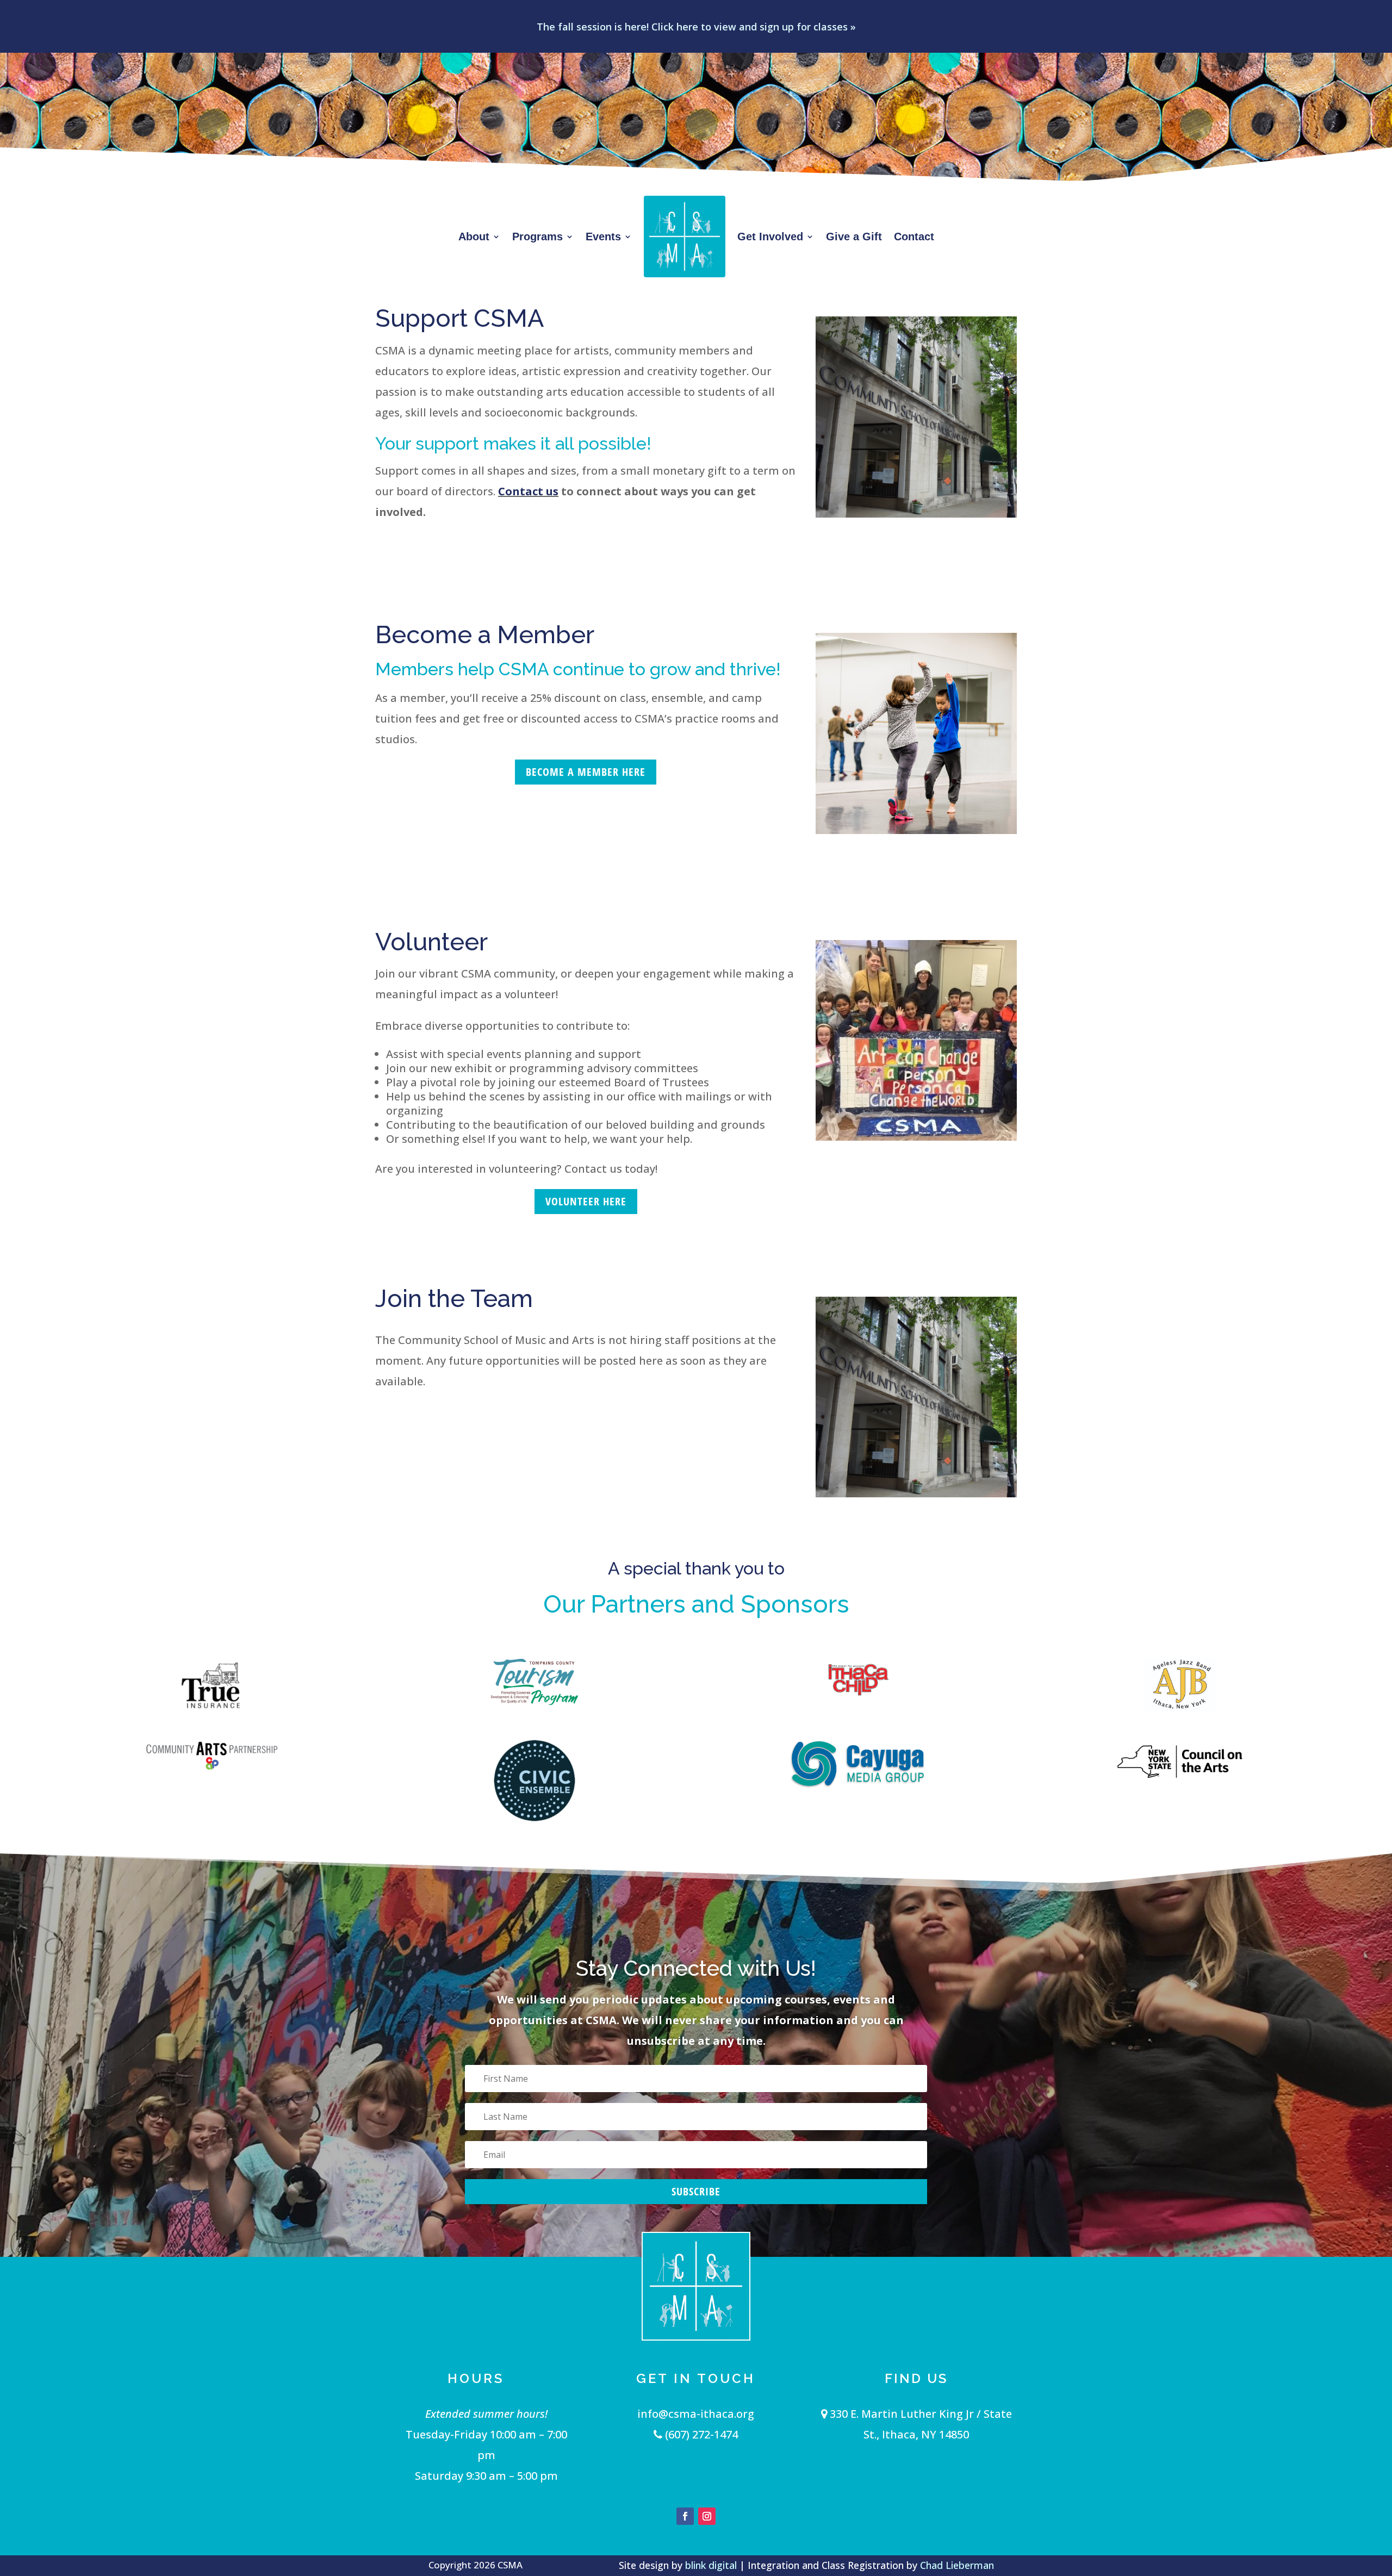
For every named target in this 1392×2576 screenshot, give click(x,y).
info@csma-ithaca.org (696, 2414)
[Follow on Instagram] (707, 2516)
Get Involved (770, 237)
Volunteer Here (586, 1201)
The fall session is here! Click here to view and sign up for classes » (696, 27)
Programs (537, 237)
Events (603, 237)
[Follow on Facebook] (685, 2516)
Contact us (528, 491)
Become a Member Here (586, 772)
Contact (914, 237)
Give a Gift (854, 237)
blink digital (711, 2565)
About (474, 237)
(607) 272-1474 (700, 2434)
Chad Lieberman (957, 2565)
